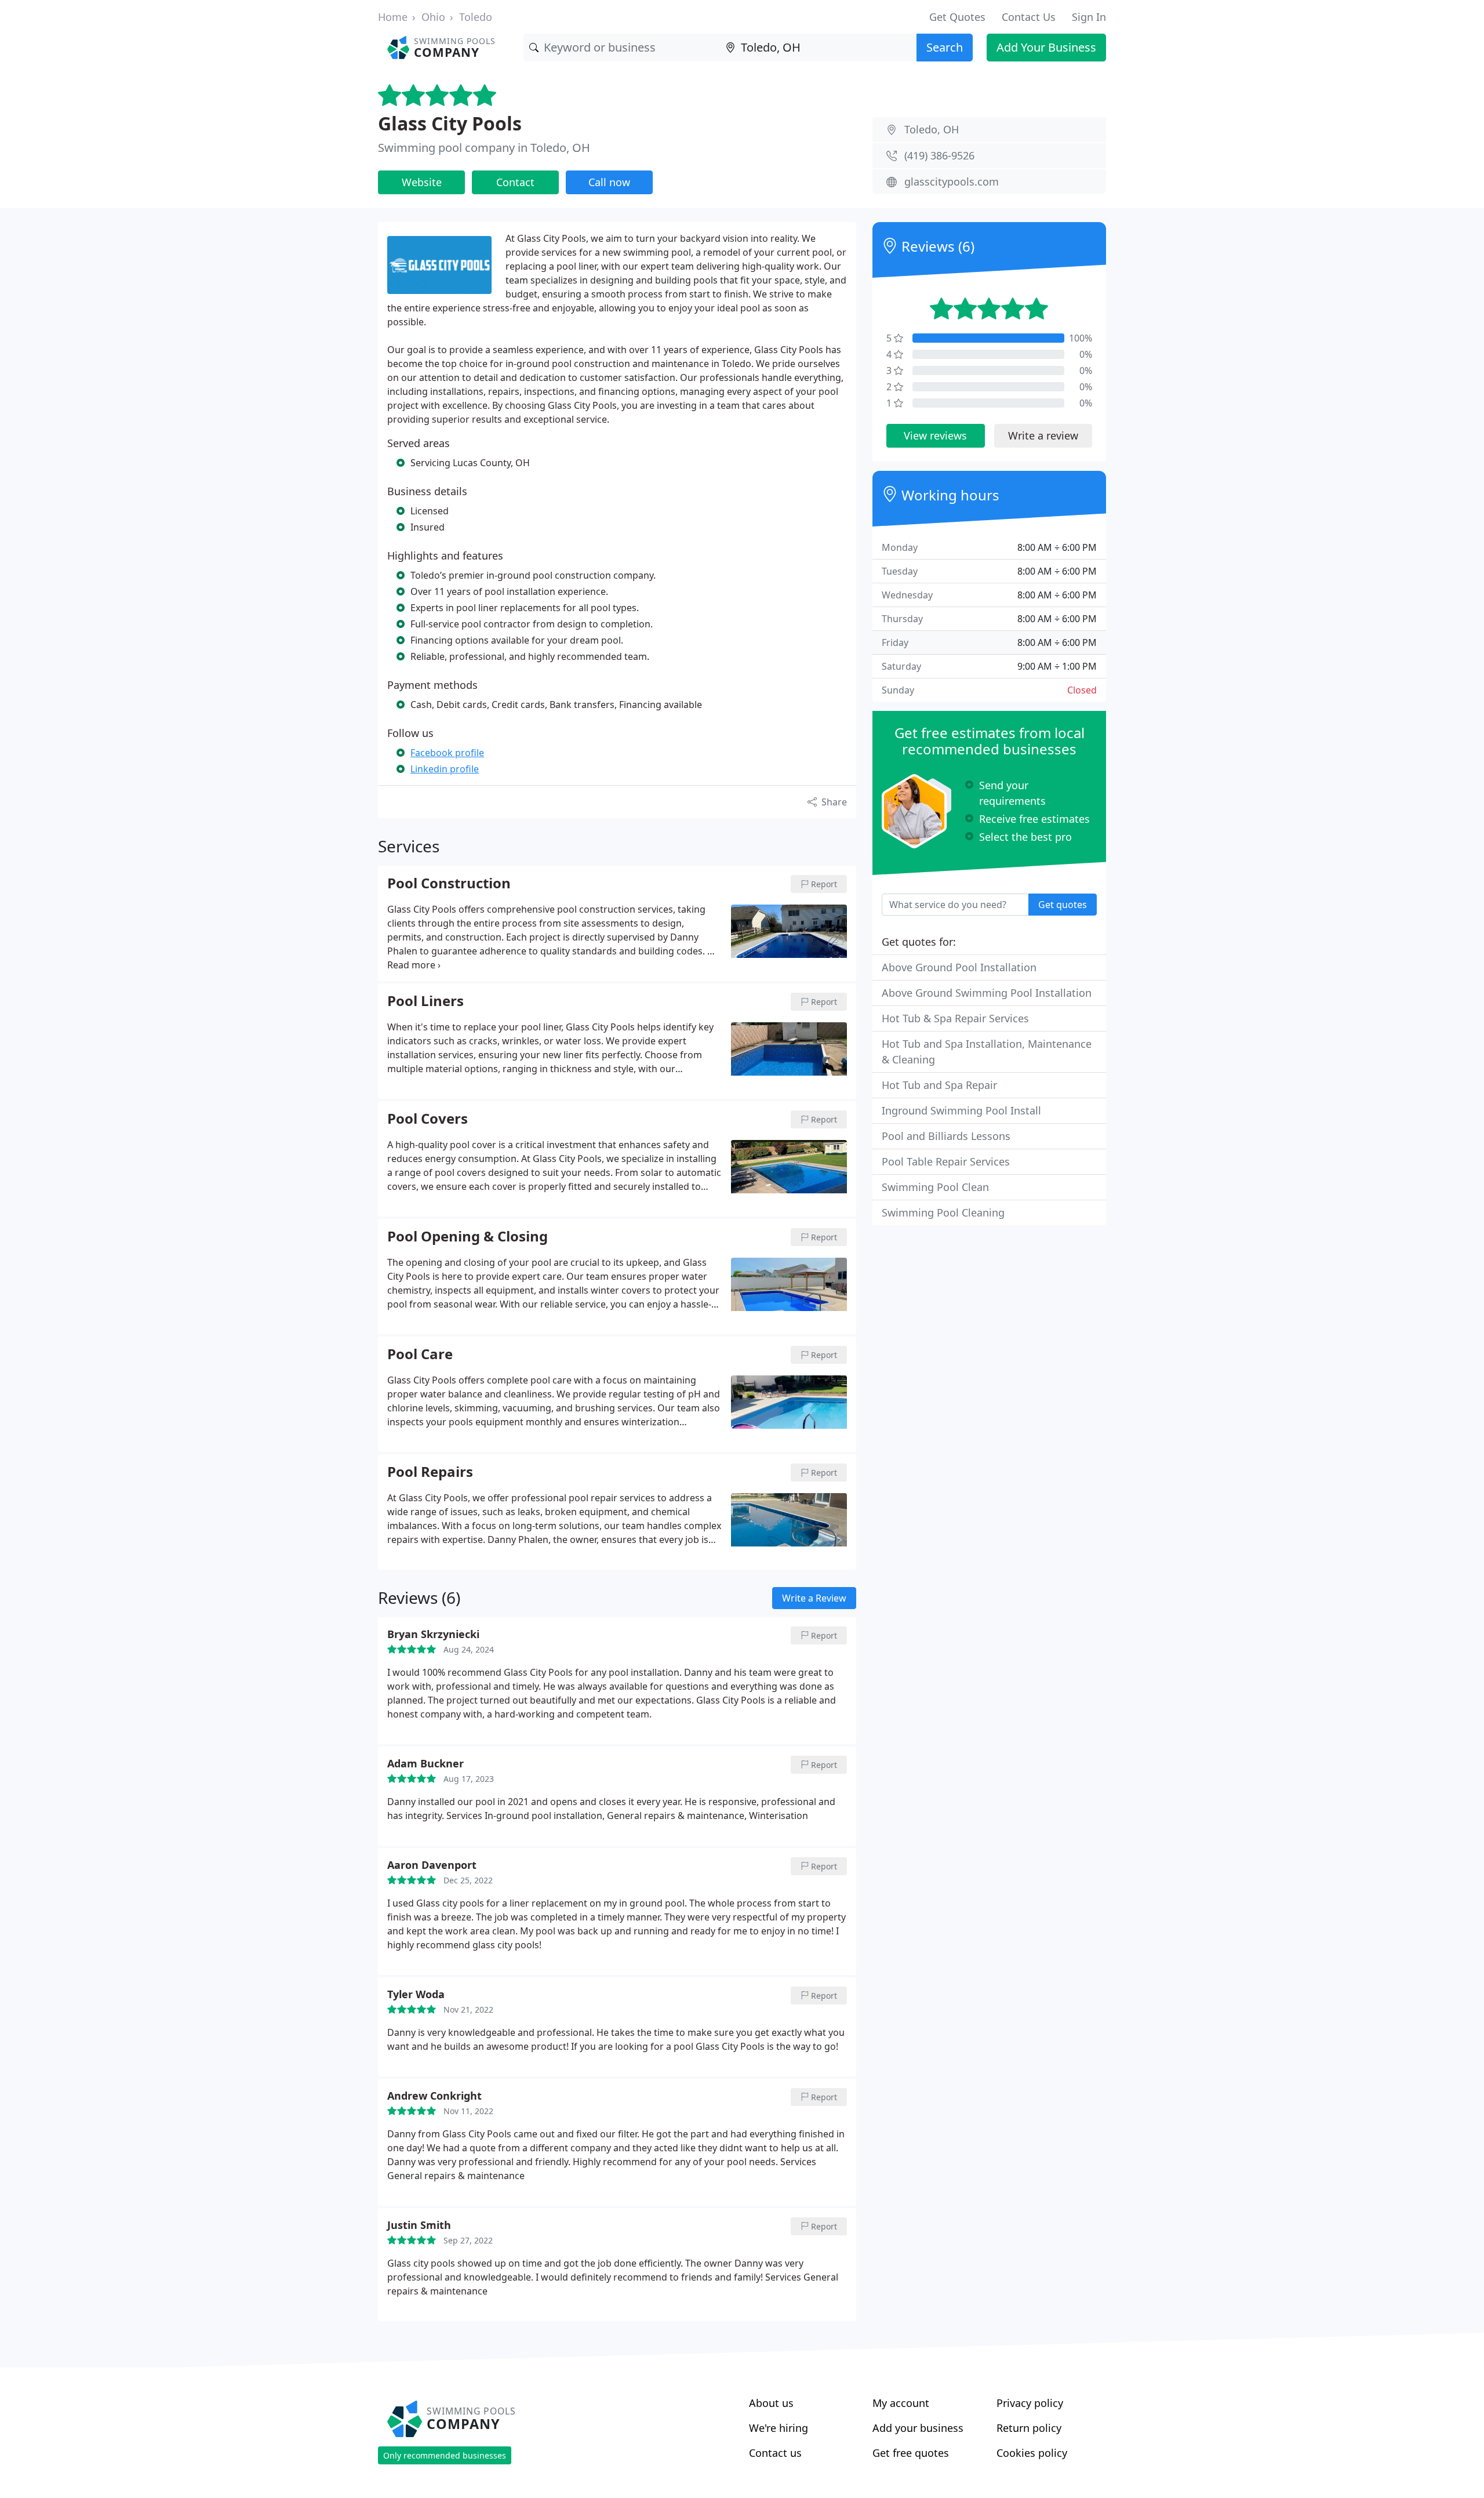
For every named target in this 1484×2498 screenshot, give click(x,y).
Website (422, 182)
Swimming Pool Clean (935, 1187)
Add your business (918, 2428)
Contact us (775, 2453)
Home (393, 17)
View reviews (935, 435)
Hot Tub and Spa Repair (939, 1085)
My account (901, 2403)
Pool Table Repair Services (946, 1161)
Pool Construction (449, 884)
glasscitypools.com (952, 181)
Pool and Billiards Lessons (946, 1136)
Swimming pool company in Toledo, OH (484, 148)
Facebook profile (447, 753)
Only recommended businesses (445, 2455)
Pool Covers (428, 1119)
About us (771, 2403)
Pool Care (420, 1355)
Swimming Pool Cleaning (943, 1212)
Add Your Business (1046, 47)
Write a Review (814, 1598)
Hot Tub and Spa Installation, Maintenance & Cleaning (987, 1052)
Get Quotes (957, 17)
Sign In (1089, 17)
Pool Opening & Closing (468, 1237)
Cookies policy (1032, 2453)
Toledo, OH (932, 129)
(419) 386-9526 (939, 155)
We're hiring (779, 2428)
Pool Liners (425, 1001)
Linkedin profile (445, 769)
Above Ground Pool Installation (959, 967)
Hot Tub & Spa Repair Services (955, 1018)
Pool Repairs (430, 1472)
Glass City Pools (450, 123)
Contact (515, 182)
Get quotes (1063, 905)
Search (945, 47)
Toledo (476, 17)
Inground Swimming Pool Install (961, 1110)
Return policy (1029, 2428)
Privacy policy (1030, 2403)
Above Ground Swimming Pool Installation (987, 993)
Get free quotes (911, 2453)
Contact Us (1029, 17)
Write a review (1043, 435)
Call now (609, 182)
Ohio (433, 17)
